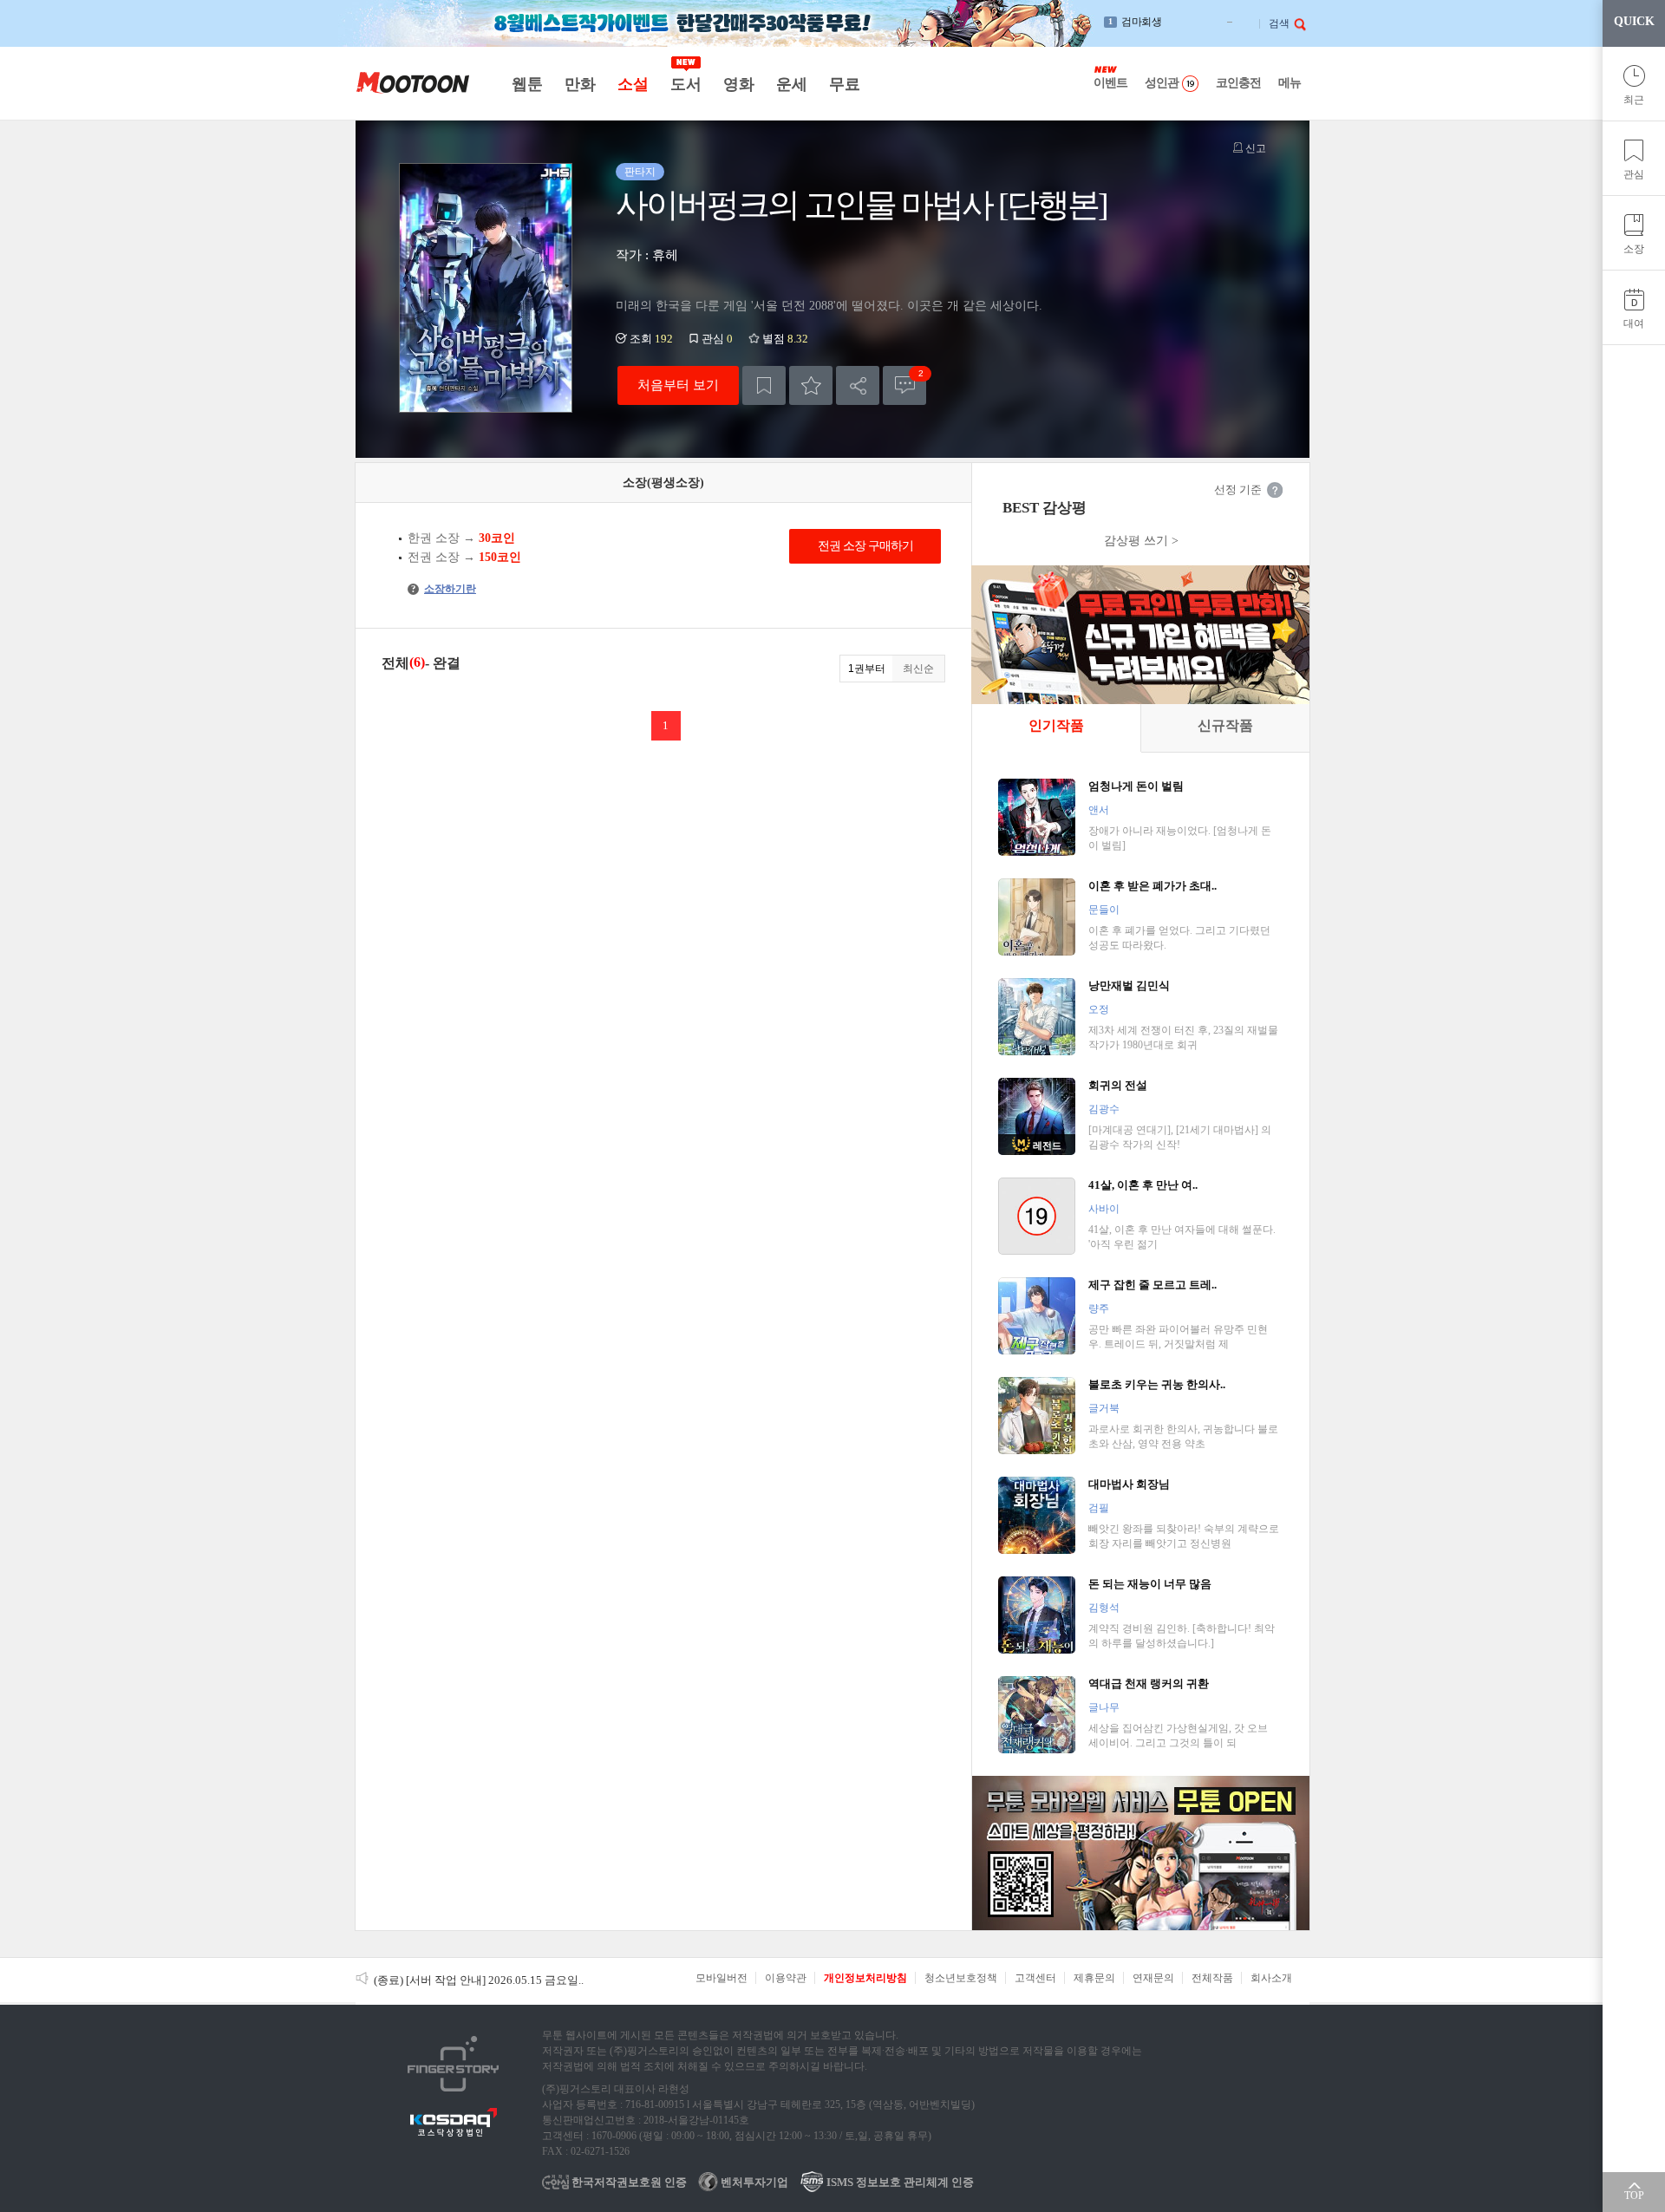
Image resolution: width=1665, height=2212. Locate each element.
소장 (1634, 249)
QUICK (1634, 21)
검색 (1279, 23)
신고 (1254, 148)
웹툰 (527, 84)
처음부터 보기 (678, 385)
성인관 (1162, 83)
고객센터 (1035, 1978)
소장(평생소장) (663, 483)
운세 (791, 84)
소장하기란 (444, 589)
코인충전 (1238, 83)
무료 (844, 84)
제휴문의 (1094, 1978)
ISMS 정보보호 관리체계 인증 (899, 2182)
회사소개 (1271, 1978)
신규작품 (1225, 725)
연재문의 (1153, 1978)
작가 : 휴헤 (647, 255)
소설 (633, 84)
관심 (1634, 174)
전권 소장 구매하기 (865, 546)
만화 (580, 84)
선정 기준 (1238, 489)
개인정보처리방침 (865, 1978)
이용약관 (786, 1978)
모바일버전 (721, 1978)
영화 (738, 84)
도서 (686, 84)
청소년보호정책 (961, 1978)
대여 (1634, 323)
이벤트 (1110, 83)
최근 (1634, 100)
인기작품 (1056, 725)
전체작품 (1212, 1978)
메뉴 (1290, 83)
